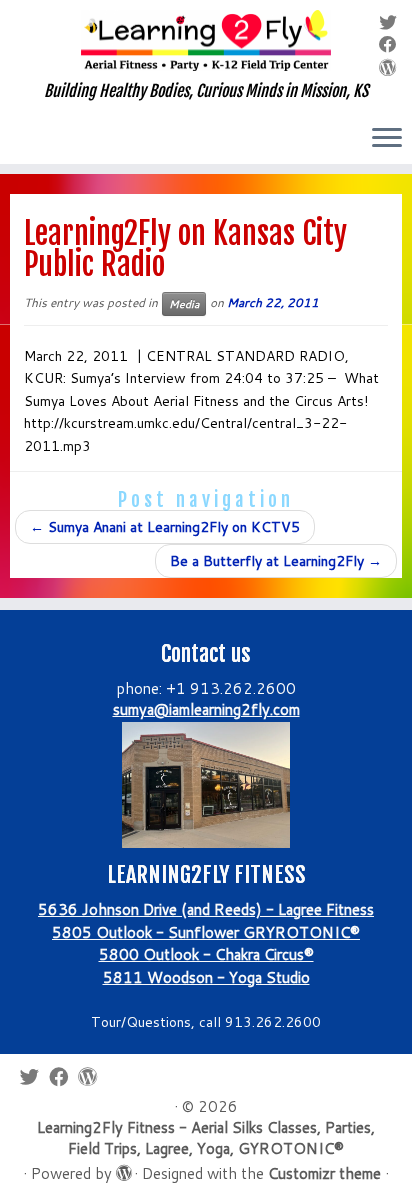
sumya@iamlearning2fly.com (206, 709)
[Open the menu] (387, 139)
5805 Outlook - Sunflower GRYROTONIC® (206, 932)
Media (184, 304)
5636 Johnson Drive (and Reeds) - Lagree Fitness (206, 909)
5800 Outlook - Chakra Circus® (206, 954)
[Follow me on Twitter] (391, 22)
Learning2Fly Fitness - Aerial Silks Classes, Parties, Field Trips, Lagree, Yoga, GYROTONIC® (206, 1138)
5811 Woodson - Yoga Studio (206, 977)
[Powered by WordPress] (123, 1169)
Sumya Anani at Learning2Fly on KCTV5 (165, 527)
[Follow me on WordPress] (391, 67)
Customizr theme (324, 1173)
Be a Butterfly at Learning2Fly (276, 561)
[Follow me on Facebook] (391, 44)
